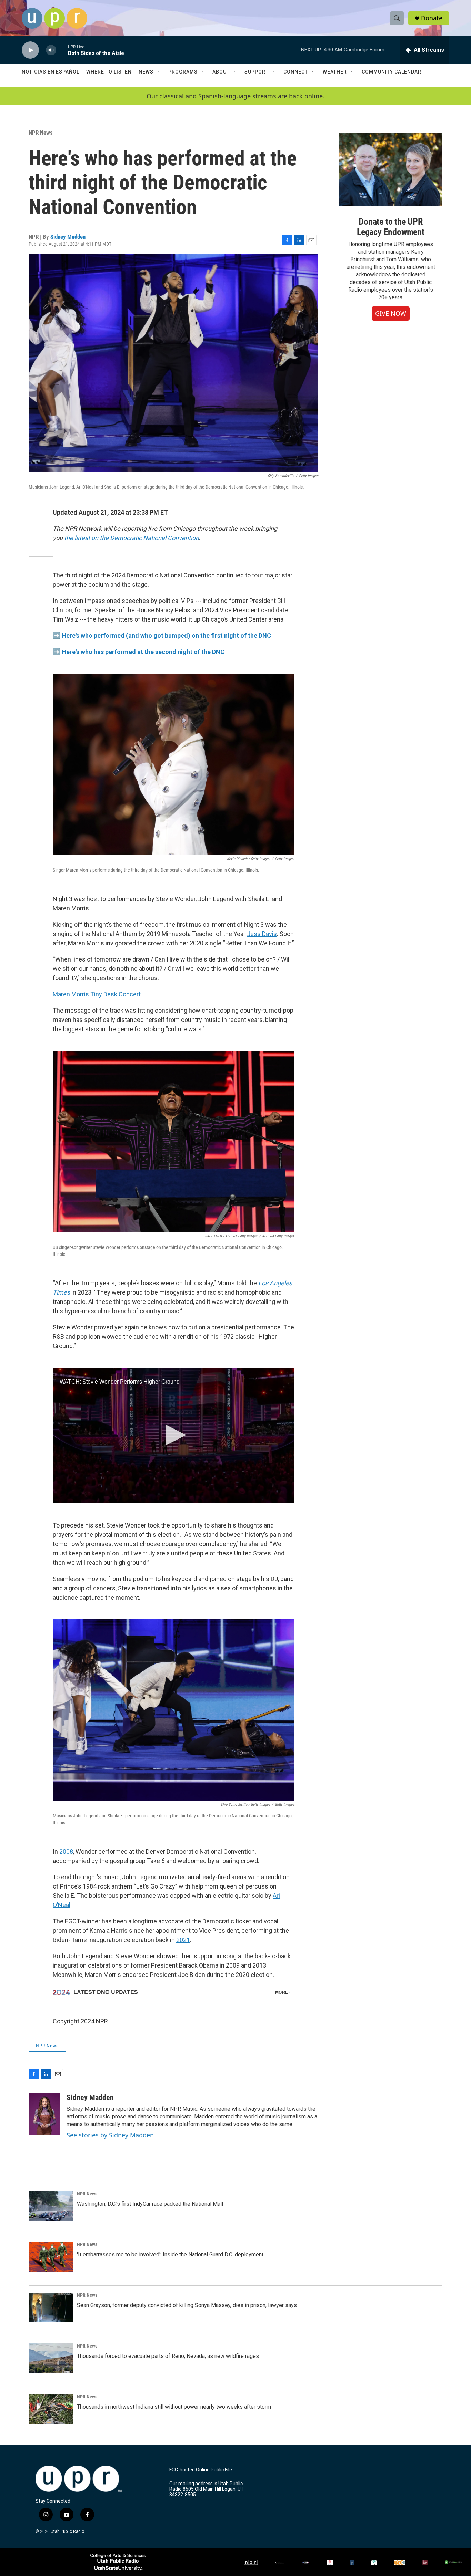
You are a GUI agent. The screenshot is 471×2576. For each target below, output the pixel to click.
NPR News (41, 133)
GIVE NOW (391, 313)
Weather (335, 72)
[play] (30, 50)
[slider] (62, 50)
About (221, 72)
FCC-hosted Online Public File (201, 2470)
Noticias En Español (51, 72)
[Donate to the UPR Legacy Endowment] (391, 170)
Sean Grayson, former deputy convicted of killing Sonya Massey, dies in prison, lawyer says (187, 2305)
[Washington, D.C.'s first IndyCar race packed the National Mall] (51, 2206)
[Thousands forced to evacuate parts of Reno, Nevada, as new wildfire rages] (51, 2358)
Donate (432, 18)
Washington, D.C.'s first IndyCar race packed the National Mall (150, 2204)
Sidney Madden (68, 237)
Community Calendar (392, 72)
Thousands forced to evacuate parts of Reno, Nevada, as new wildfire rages (168, 2356)
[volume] (51, 50)
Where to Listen (109, 72)
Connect (296, 72)
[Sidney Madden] (44, 2114)
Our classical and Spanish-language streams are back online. (235, 96)
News (146, 72)
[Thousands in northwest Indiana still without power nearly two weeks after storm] (51, 2409)
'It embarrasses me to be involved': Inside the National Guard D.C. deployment (170, 2255)
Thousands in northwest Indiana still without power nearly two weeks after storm (174, 2407)
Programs (183, 72)
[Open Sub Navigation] (159, 72)
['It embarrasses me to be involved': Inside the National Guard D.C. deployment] (51, 2257)
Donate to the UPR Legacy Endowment (391, 227)
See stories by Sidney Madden (110, 2135)
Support (257, 72)
